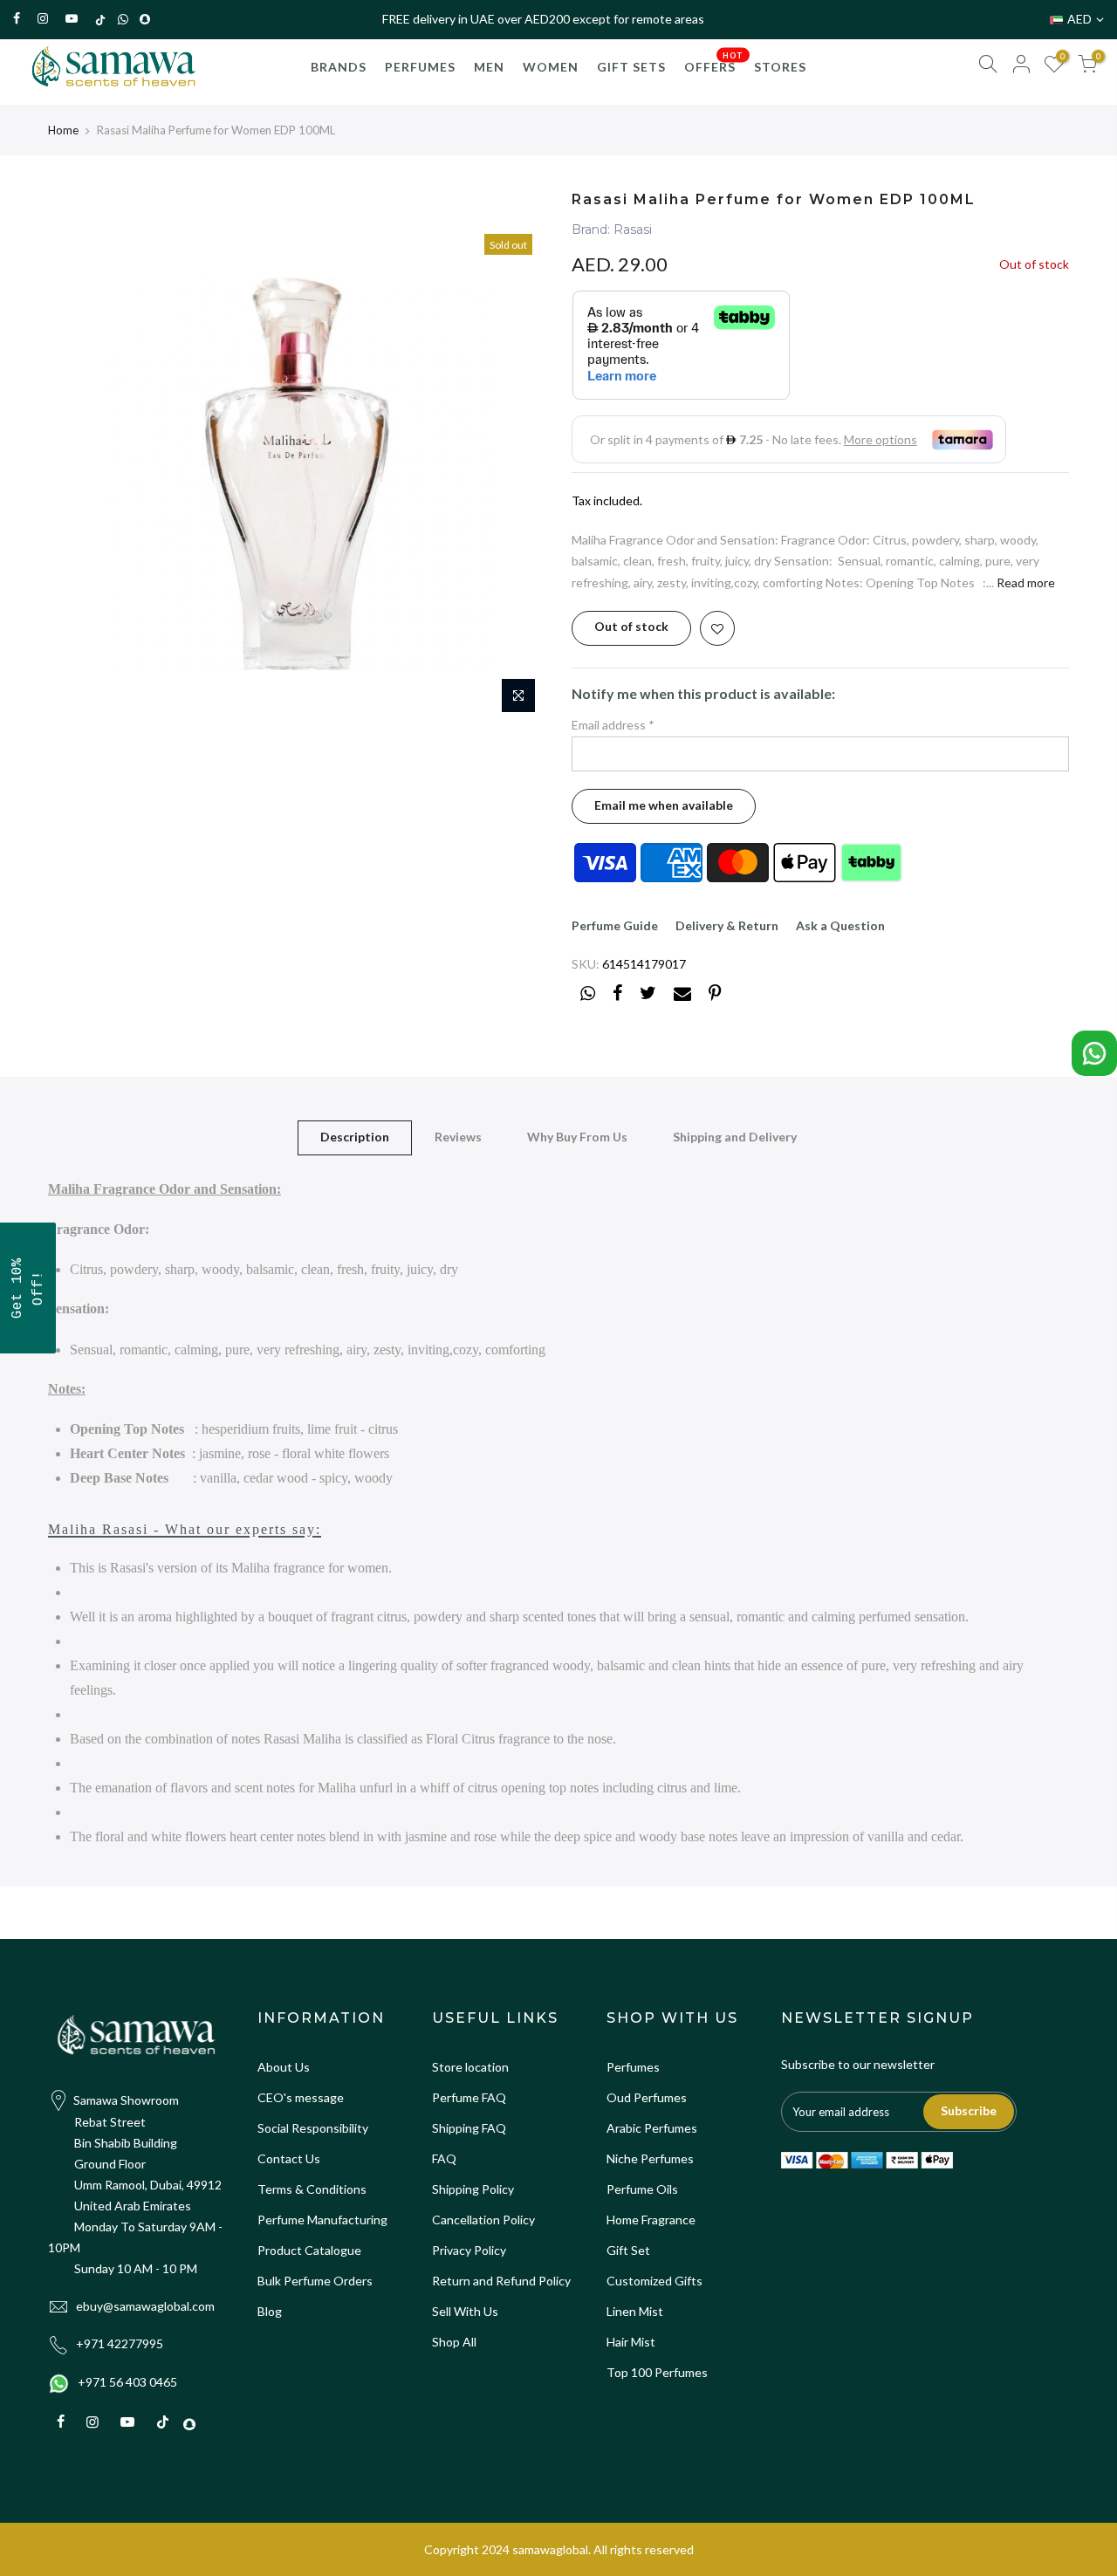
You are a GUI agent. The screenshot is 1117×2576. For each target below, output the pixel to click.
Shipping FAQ (469, 2128)
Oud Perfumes (647, 2097)
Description (355, 1137)
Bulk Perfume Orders (315, 2281)
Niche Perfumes (650, 2158)
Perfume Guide (615, 925)
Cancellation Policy (483, 2220)
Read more (1024, 582)
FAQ (444, 2158)
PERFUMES (420, 67)
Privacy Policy (469, 2250)
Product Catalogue (309, 2250)
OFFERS (714, 62)
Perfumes (633, 2067)
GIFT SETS (631, 67)
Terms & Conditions (312, 2189)
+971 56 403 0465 (127, 2382)
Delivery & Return (727, 925)
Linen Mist (635, 2311)
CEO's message (301, 2097)
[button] (28, 1288)
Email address (613, 725)
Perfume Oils (642, 2189)
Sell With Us (465, 2311)
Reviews (458, 1137)
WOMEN (551, 67)
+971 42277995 (120, 2343)
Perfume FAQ (469, 2097)
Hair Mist (631, 2342)
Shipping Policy (473, 2189)
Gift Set (628, 2250)
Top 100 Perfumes (657, 2372)
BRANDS (339, 67)
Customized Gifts (654, 2281)
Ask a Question (840, 925)
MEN (489, 67)
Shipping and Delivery (735, 1137)
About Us (284, 2067)
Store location (470, 2067)
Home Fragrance (651, 2220)
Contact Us (289, 2158)
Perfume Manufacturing (322, 2220)
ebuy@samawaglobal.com (145, 2306)
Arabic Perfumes (652, 2128)
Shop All (454, 2342)
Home (63, 130)
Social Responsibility (313, 2128)
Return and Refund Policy (501, 2281)
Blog (270, 2311)
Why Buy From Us (577, 1137)
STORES (780, 67)
